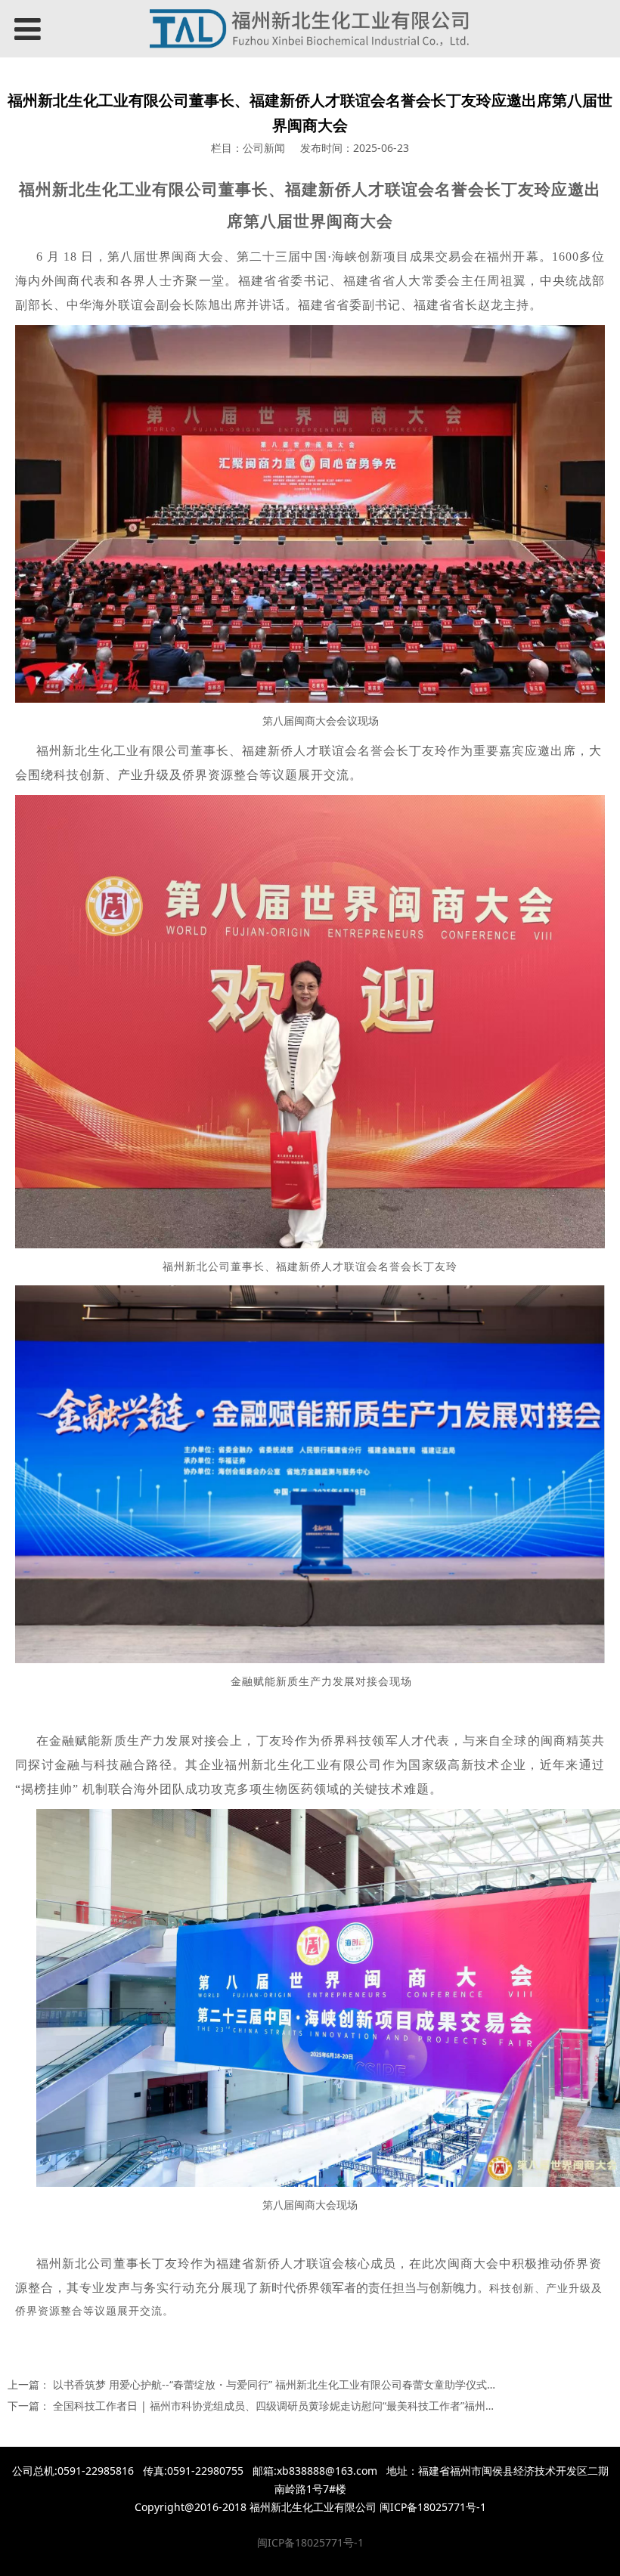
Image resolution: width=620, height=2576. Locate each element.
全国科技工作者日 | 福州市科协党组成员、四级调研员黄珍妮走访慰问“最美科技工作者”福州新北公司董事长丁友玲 (322, 2406)
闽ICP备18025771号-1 (310, 2542)
